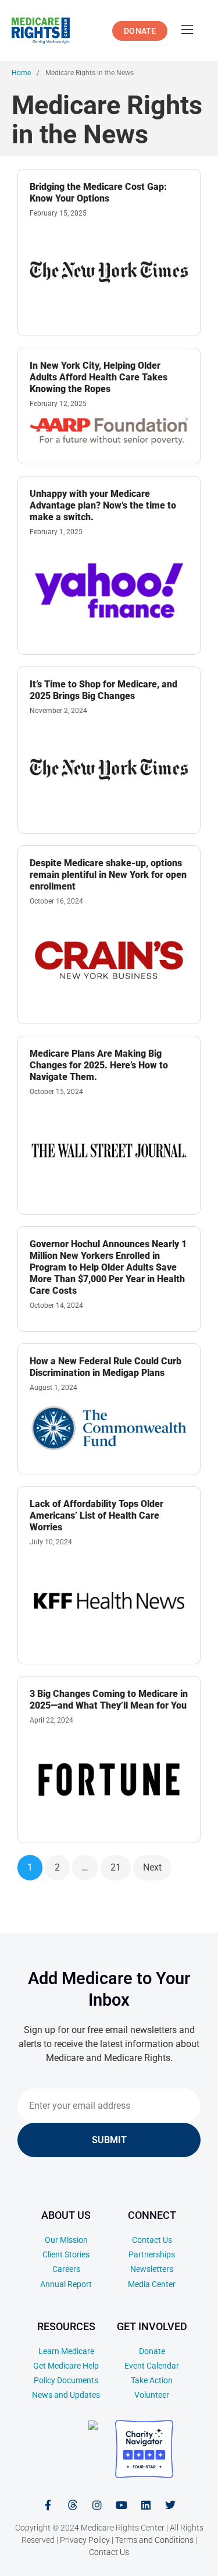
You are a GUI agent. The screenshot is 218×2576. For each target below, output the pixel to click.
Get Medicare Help (66, 2366)
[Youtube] (121, 2505)
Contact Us (152, 2240)
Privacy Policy (85, 2540)
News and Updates (66, 2395)
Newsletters (152, 2269)
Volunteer (152, 2395)
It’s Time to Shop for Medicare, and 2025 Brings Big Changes (103, 690)
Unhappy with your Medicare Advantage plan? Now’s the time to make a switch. (103, 505)
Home (21, 73)
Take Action (152, 2380)
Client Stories (66, 2254)
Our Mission (66, 2240)
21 (116, 1867)
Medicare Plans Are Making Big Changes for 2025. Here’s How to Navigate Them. (99, 1065)
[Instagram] (97, 2505)
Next (152, 1867)
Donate (152, 2351)
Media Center (152, 2284)
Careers (66, 2269)
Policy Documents (66, 2380)
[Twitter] (170, 2505)
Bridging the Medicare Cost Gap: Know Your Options (98, 193)
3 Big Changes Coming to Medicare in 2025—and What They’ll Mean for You (109, 1700)
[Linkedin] (146, 2505)
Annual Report (66, 2284)
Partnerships (152, 2254)
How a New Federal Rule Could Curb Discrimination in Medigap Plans (106, 1367)
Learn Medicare (66, 2351)
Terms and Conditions (154, 2540)
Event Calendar (152, 2366)
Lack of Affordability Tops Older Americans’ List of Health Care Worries (97, 1515)
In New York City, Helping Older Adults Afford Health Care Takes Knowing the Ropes (99, 377)
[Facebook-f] (48, 2505)
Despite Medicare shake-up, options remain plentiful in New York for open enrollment (108, 875)
